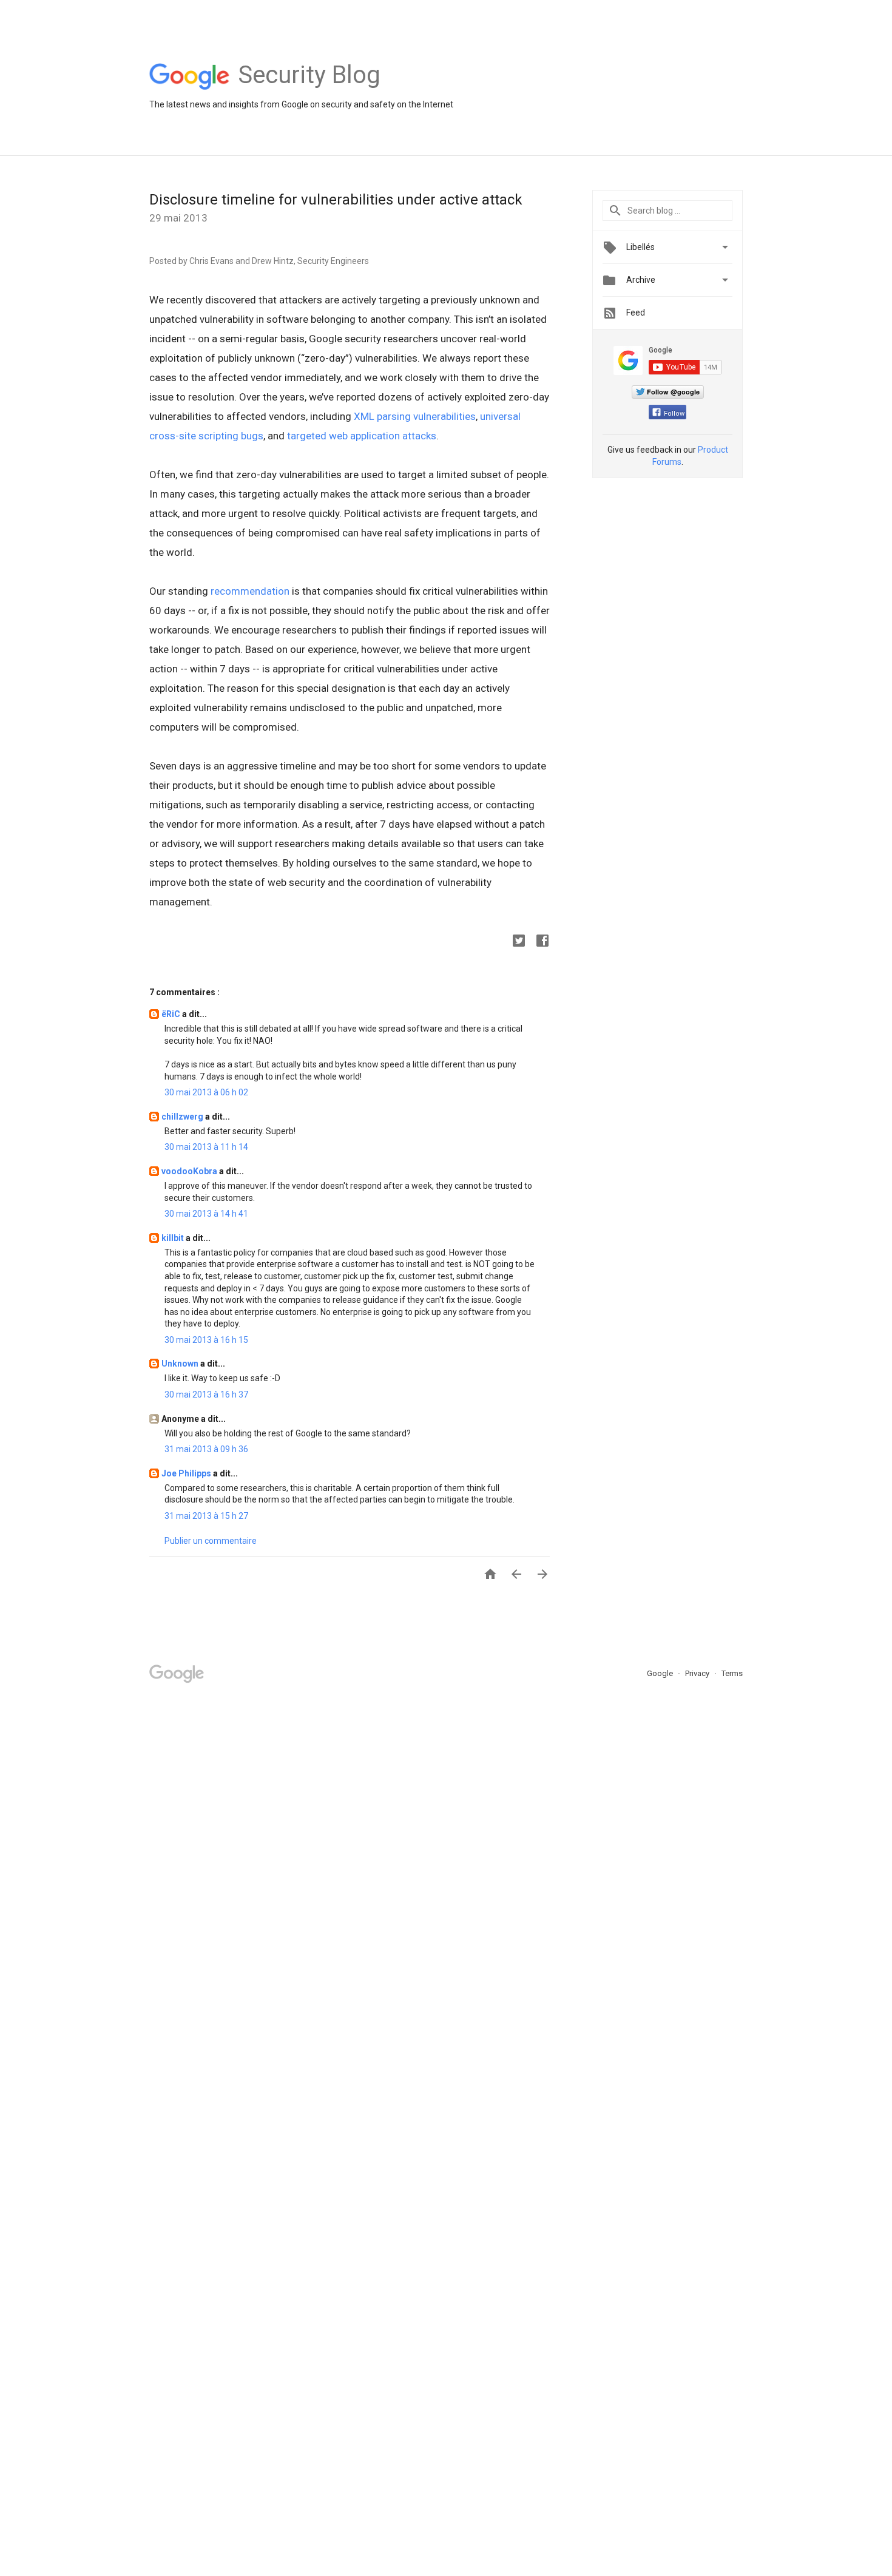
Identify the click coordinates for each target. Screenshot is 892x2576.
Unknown (181, 1364)
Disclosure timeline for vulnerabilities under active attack (336, 200)
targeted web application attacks (362, 436)
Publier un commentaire (211, 1541)
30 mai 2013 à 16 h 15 (206, 1340)
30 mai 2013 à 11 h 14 (206, 1147)
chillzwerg (183, 1117)
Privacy (698, 1673)
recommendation (250, 591)
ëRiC (172, 1014)
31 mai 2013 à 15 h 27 (206, 1516)
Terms (732, 1673)
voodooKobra (190, 1171)
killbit (174, 1238)
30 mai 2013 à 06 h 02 (206, 1092)
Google (661, 1673)
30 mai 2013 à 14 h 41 (206, 1214)
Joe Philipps (187, 1473)
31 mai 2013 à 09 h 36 (206, 1449)
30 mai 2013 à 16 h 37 (206, 1394)
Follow (674, 414)
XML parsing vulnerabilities (415, 416)
